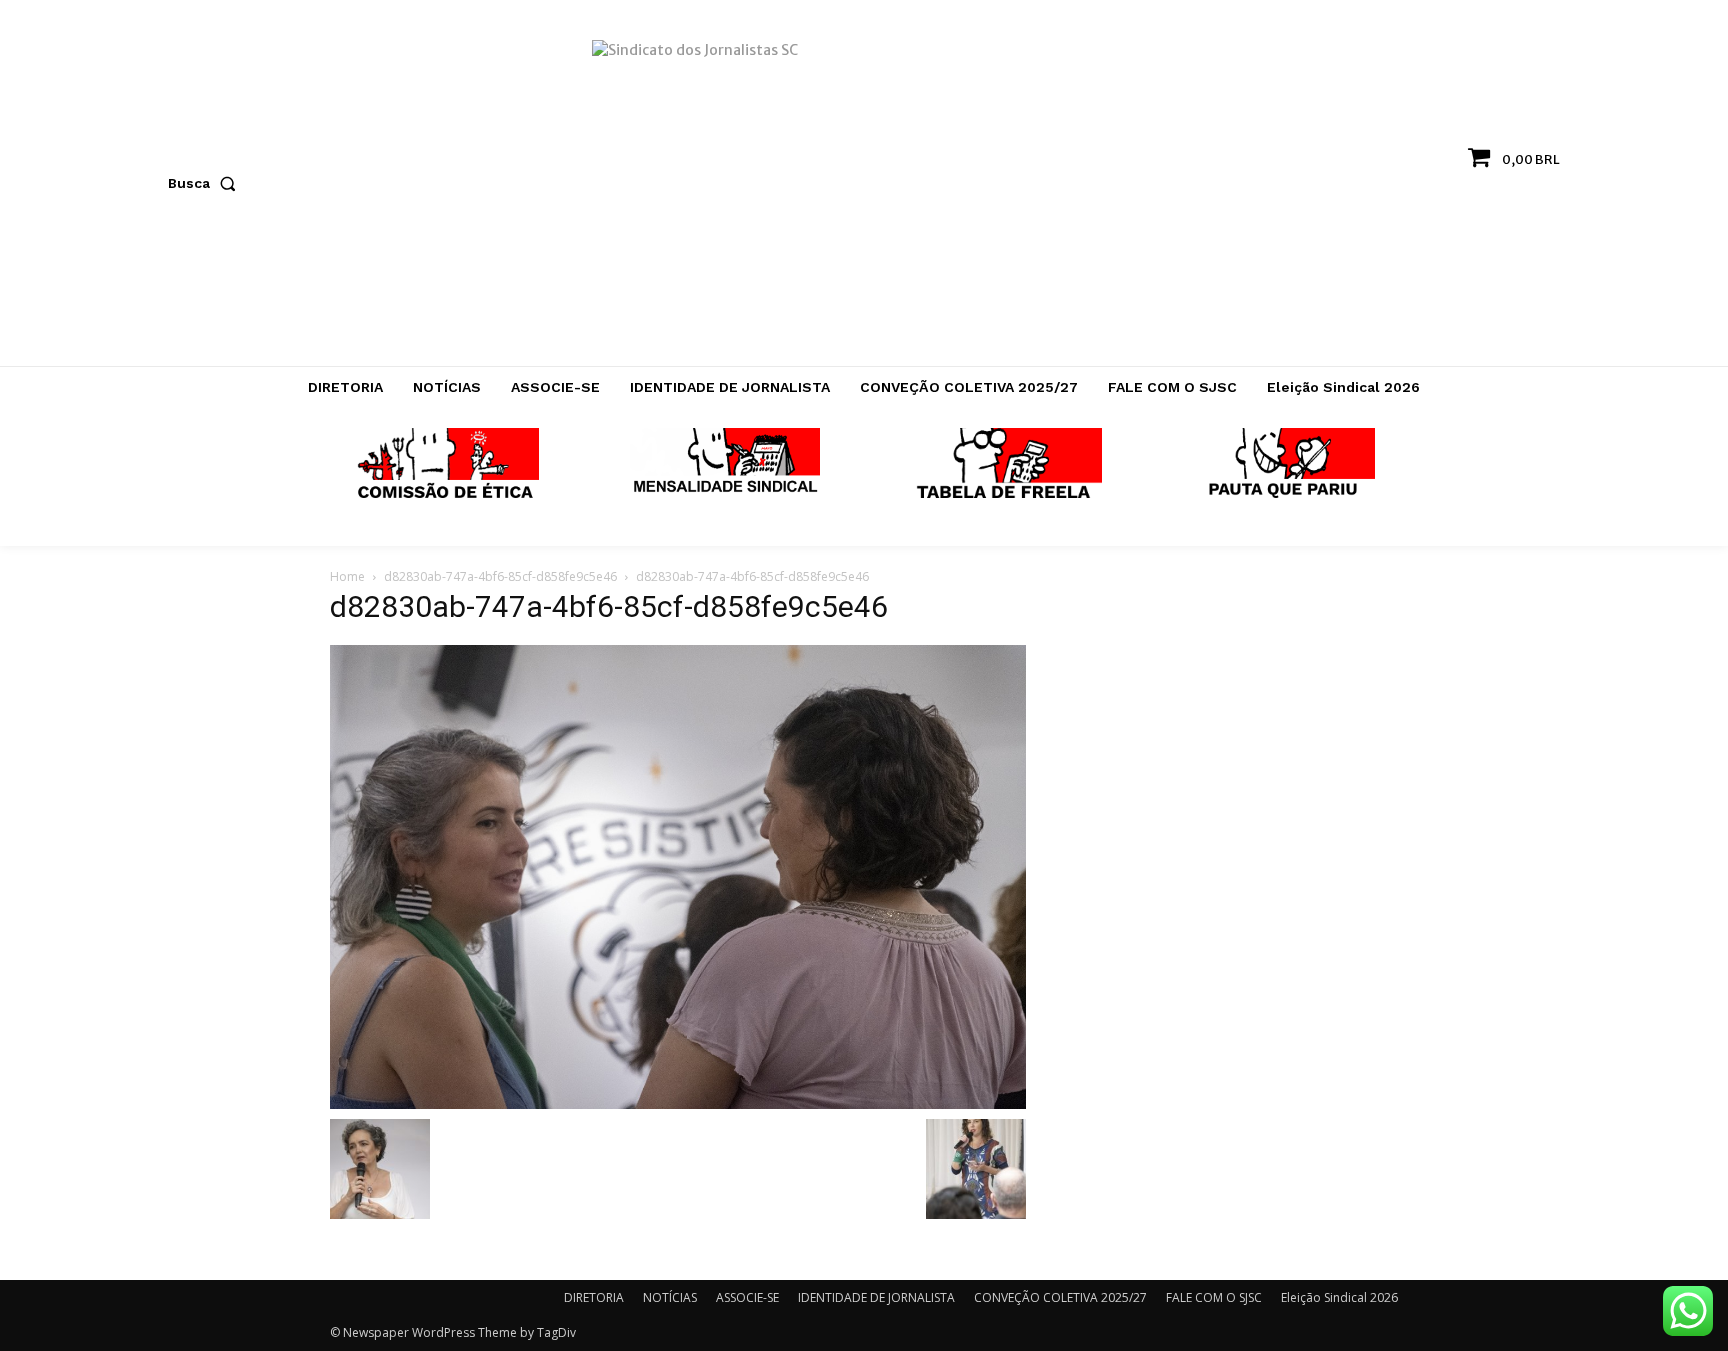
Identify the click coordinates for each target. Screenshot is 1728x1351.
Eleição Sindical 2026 (1339, 1297)
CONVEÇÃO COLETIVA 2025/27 (1060, 1297)
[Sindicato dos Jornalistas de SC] (864, 193)
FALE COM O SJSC (1214, 1297)
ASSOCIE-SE (747, 1297)
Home (347, 576)
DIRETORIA (594, 1297)
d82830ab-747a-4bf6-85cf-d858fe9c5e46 (500, 576)
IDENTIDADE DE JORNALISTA (876, 1297)
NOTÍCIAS (670, 1297)
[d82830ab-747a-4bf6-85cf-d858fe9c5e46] (678, 876)
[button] (206, 183)
